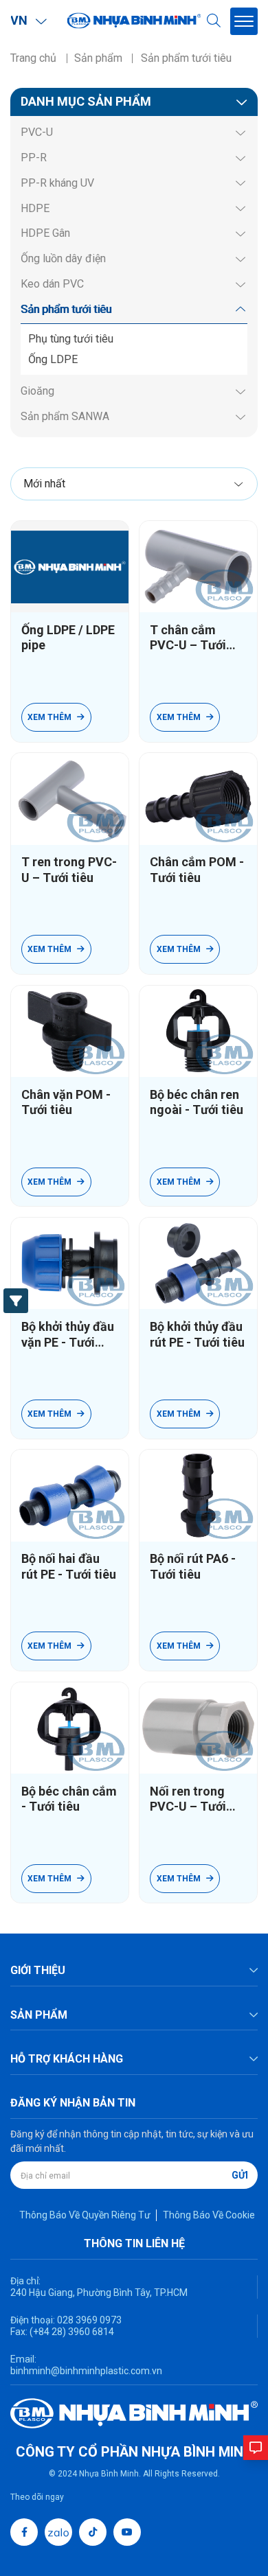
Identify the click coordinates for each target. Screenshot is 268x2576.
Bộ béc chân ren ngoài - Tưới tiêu (197, 1102)
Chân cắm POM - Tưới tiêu (197, 870)
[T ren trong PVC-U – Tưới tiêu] (70, 799)
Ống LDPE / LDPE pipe (68, 638)
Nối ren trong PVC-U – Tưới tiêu (188, 1799)
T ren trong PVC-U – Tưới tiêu (69, 870)
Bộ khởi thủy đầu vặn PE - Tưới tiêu (68, 1335)
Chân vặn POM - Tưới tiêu (66, 1102)
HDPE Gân (45, 233)
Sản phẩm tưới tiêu (66, 309)
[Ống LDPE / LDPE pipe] (70, 567)
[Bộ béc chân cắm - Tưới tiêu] (70, 1728)
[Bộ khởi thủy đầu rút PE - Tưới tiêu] (198, 1263)
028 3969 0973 (88, 2320)
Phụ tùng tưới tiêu (71, 339)
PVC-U (37, 132)
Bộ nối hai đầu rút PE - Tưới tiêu (69, 1566)
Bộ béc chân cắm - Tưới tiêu (69, 1799)
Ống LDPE (53, 359)
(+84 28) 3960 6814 (72, 2332)
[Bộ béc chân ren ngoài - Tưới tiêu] (198, 1031)
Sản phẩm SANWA (65, 416)
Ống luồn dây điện (63, 258)
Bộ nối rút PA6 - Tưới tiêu (193, 1566)
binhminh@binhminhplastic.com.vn (86, 2371)
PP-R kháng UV (57, 183)
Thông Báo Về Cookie (209, 2215)
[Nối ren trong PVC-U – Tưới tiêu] (198, 1728)
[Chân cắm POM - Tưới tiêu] (198, 799)
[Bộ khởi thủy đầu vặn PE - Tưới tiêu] (70, 1263)
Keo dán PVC (52, 284)
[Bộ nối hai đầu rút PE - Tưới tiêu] (70, 1495)
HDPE (35, 208)
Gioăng (37, 391)
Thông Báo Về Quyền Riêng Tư (85, 2215)
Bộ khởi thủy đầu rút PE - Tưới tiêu (197, 1334)
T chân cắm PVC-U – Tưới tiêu (188, 638)
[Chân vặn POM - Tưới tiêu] (70, 1031)
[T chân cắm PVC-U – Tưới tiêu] (198, 567)
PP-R (34, 158)
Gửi (240, 2175)
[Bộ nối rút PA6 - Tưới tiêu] (198, 1495)
